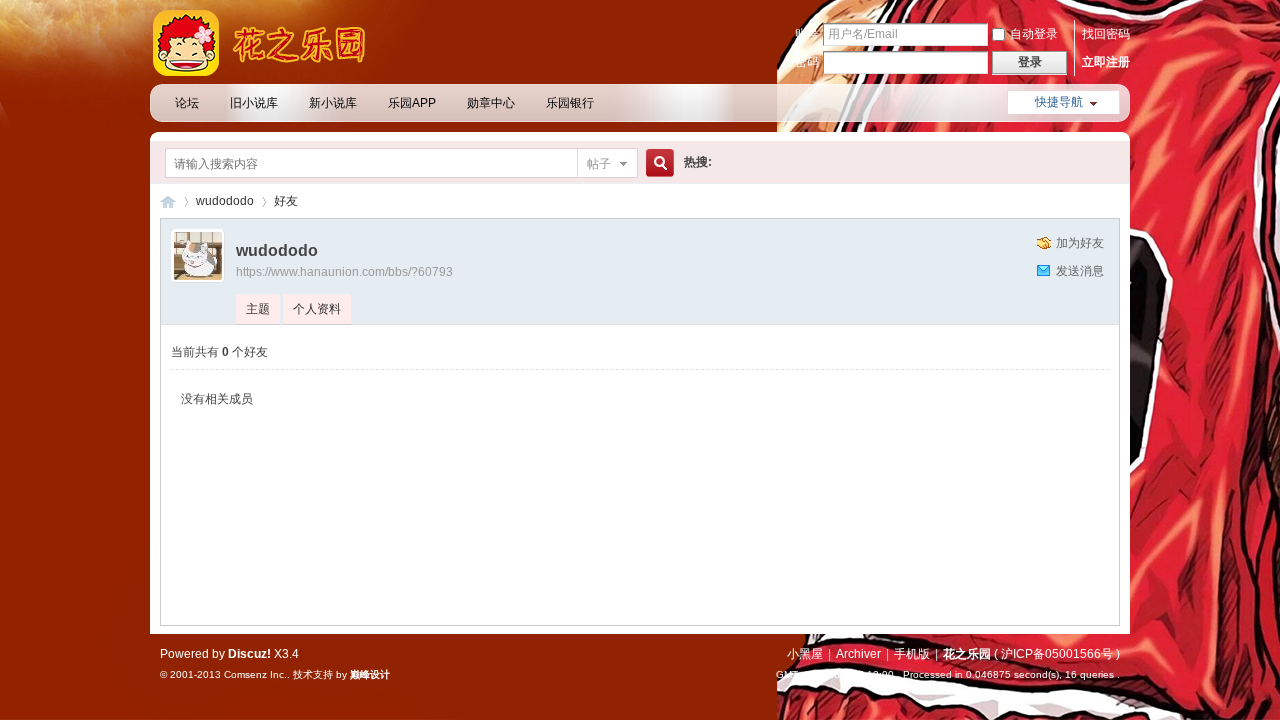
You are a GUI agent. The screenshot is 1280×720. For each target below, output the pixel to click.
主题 (258, 309)
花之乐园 (168, 201)
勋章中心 (491, 103)
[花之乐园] (270, 72)
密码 (807, 62)
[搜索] (657, 163)
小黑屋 (805, 654)
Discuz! (249, 654)
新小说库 (333, 103)
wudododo (225, 201)
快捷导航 (1059, 102)
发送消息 (1080, 271)
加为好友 (1080, 243)
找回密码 (1106, 34)
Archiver (858, 654)
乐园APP (412, 103)
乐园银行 (570, 103)
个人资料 (317, 309)
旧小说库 (254, 103)
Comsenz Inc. (255, 674)
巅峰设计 (370, 674)
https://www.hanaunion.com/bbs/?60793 (344, 272)
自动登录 (1034, 34)
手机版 (912, 654)
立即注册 (1106, 62)
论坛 (187, 103)
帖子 (599, 164)
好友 (286, 201)
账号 (807, 34)
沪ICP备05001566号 (1057, 654)
